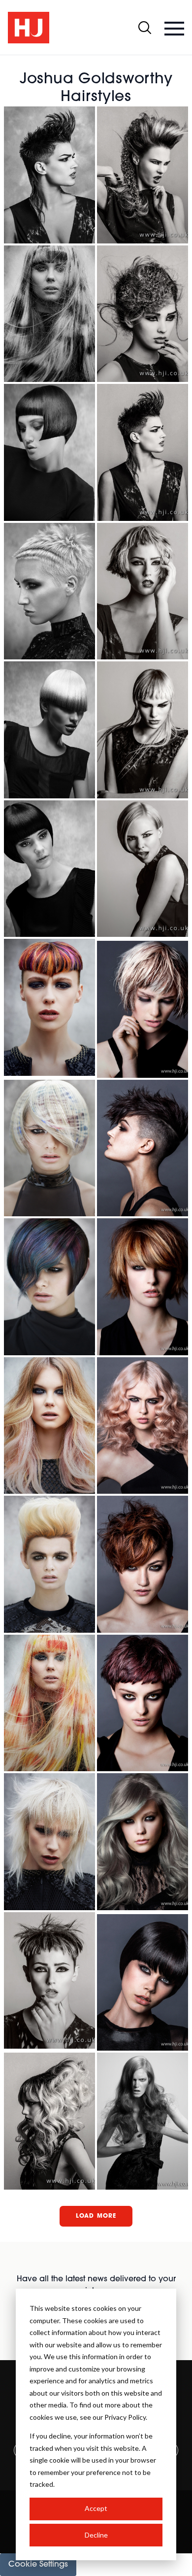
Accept (96, 2508)
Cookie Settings (38, 2565)
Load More (96, 2216)
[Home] (29, 28)
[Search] (145, 28)
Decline (96, 2535)
